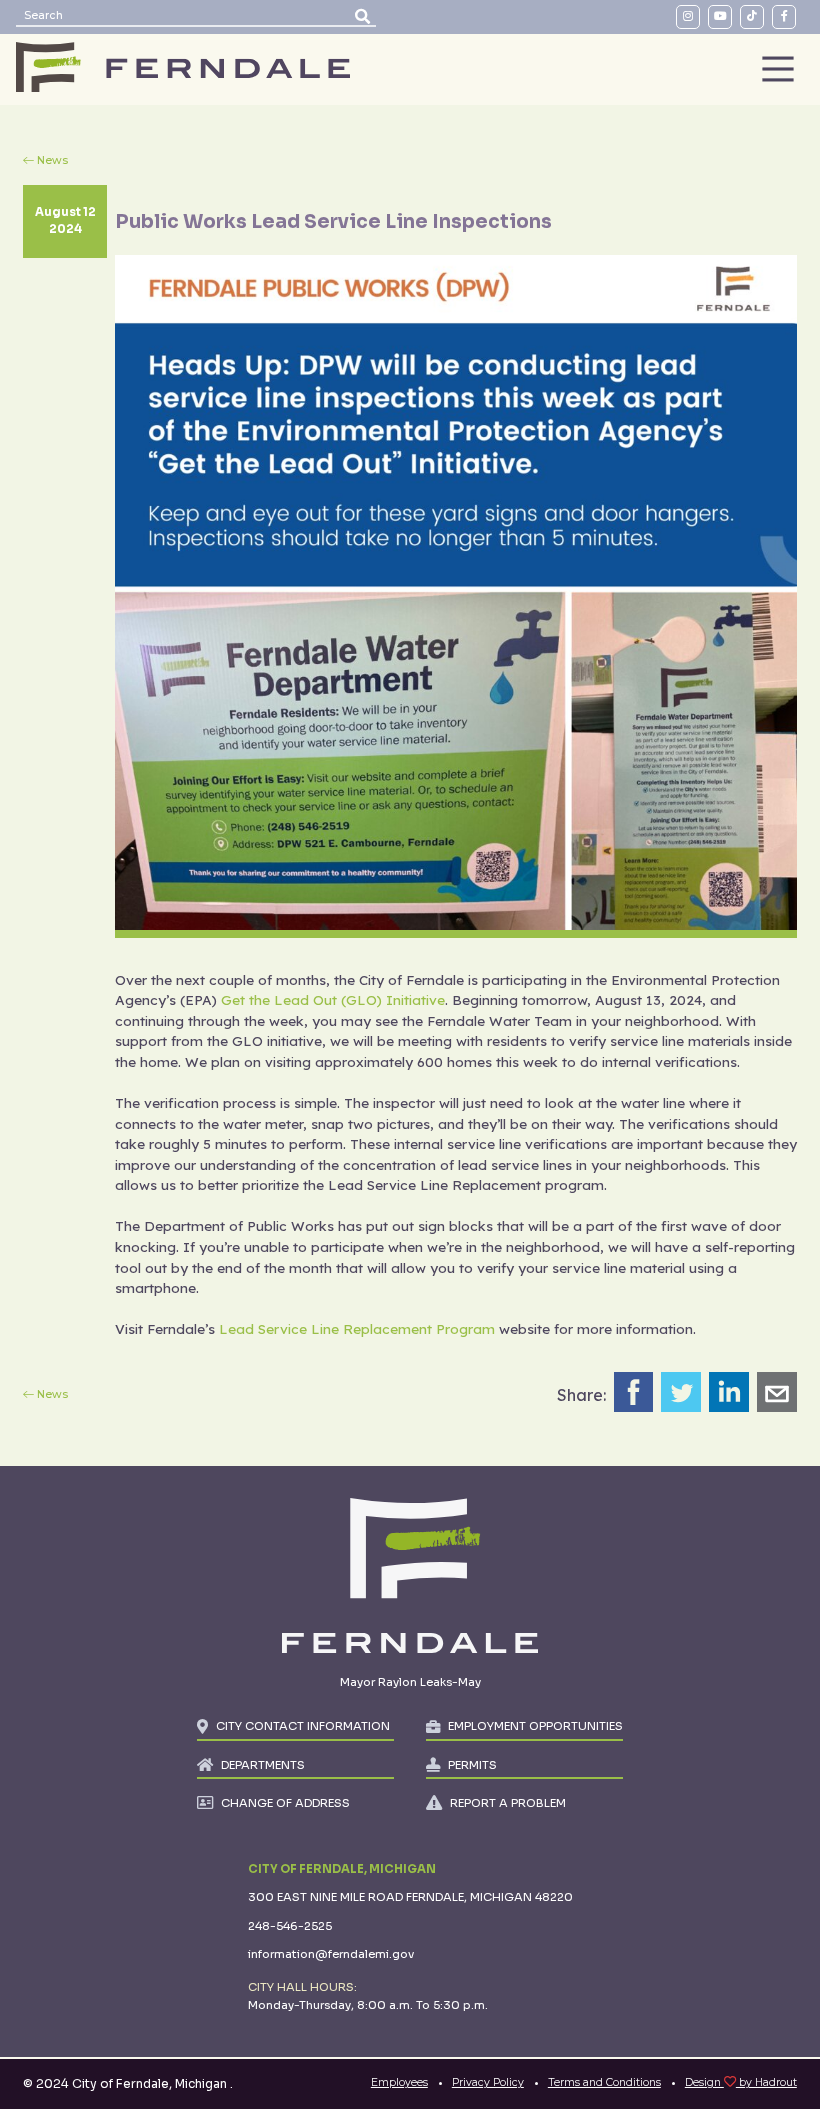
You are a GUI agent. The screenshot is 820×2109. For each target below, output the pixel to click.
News (52, 160)
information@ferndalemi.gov (331, 1954)
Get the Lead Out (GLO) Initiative (333, 999)
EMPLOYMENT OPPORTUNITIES (535, 1726)
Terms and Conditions (604, 2082)
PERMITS (472, 1765)
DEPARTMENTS (263, 1765)
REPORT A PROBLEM (508, 1803)
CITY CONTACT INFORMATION (303, 1726)
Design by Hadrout (741, 2082)
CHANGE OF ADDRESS (285, 1803)
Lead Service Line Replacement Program (357, 1328)
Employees (399, 2082)
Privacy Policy (488, 2082)
